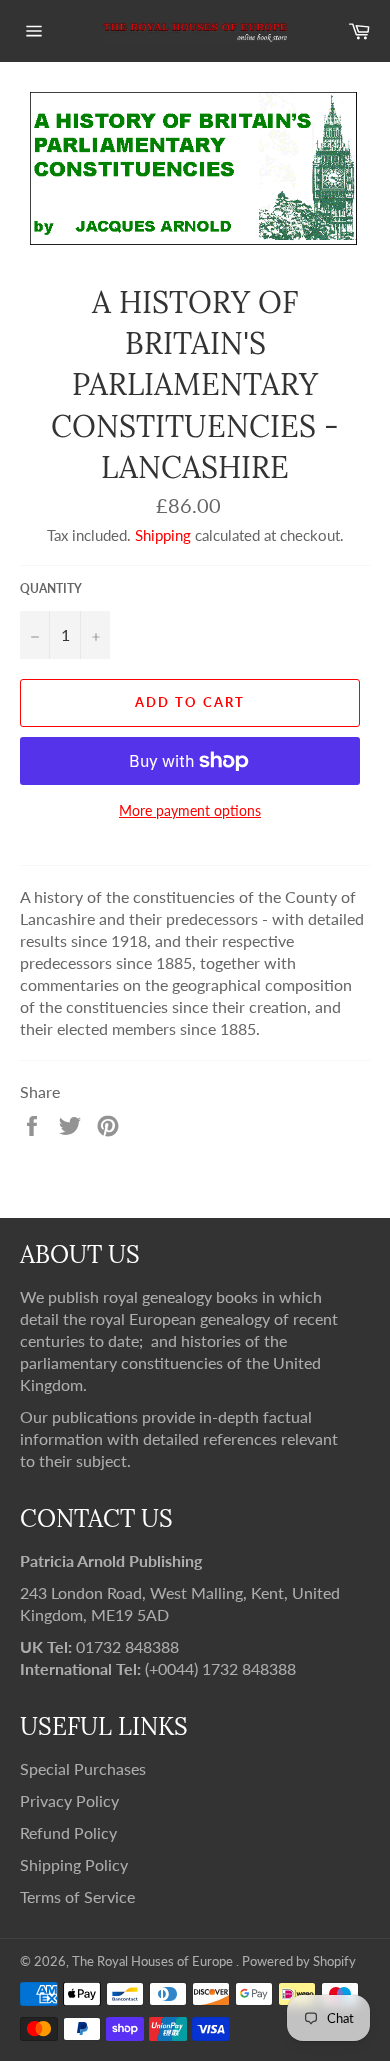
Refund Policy (68, 1832)
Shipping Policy (74, 1864)
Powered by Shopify (299, 1961)
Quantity (51, 588)
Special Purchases (83, 1768)
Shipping (163, 535)
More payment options (190, 810)
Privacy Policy (69, 1800)
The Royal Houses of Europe (154, 1961)
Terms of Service (77, 1896)
